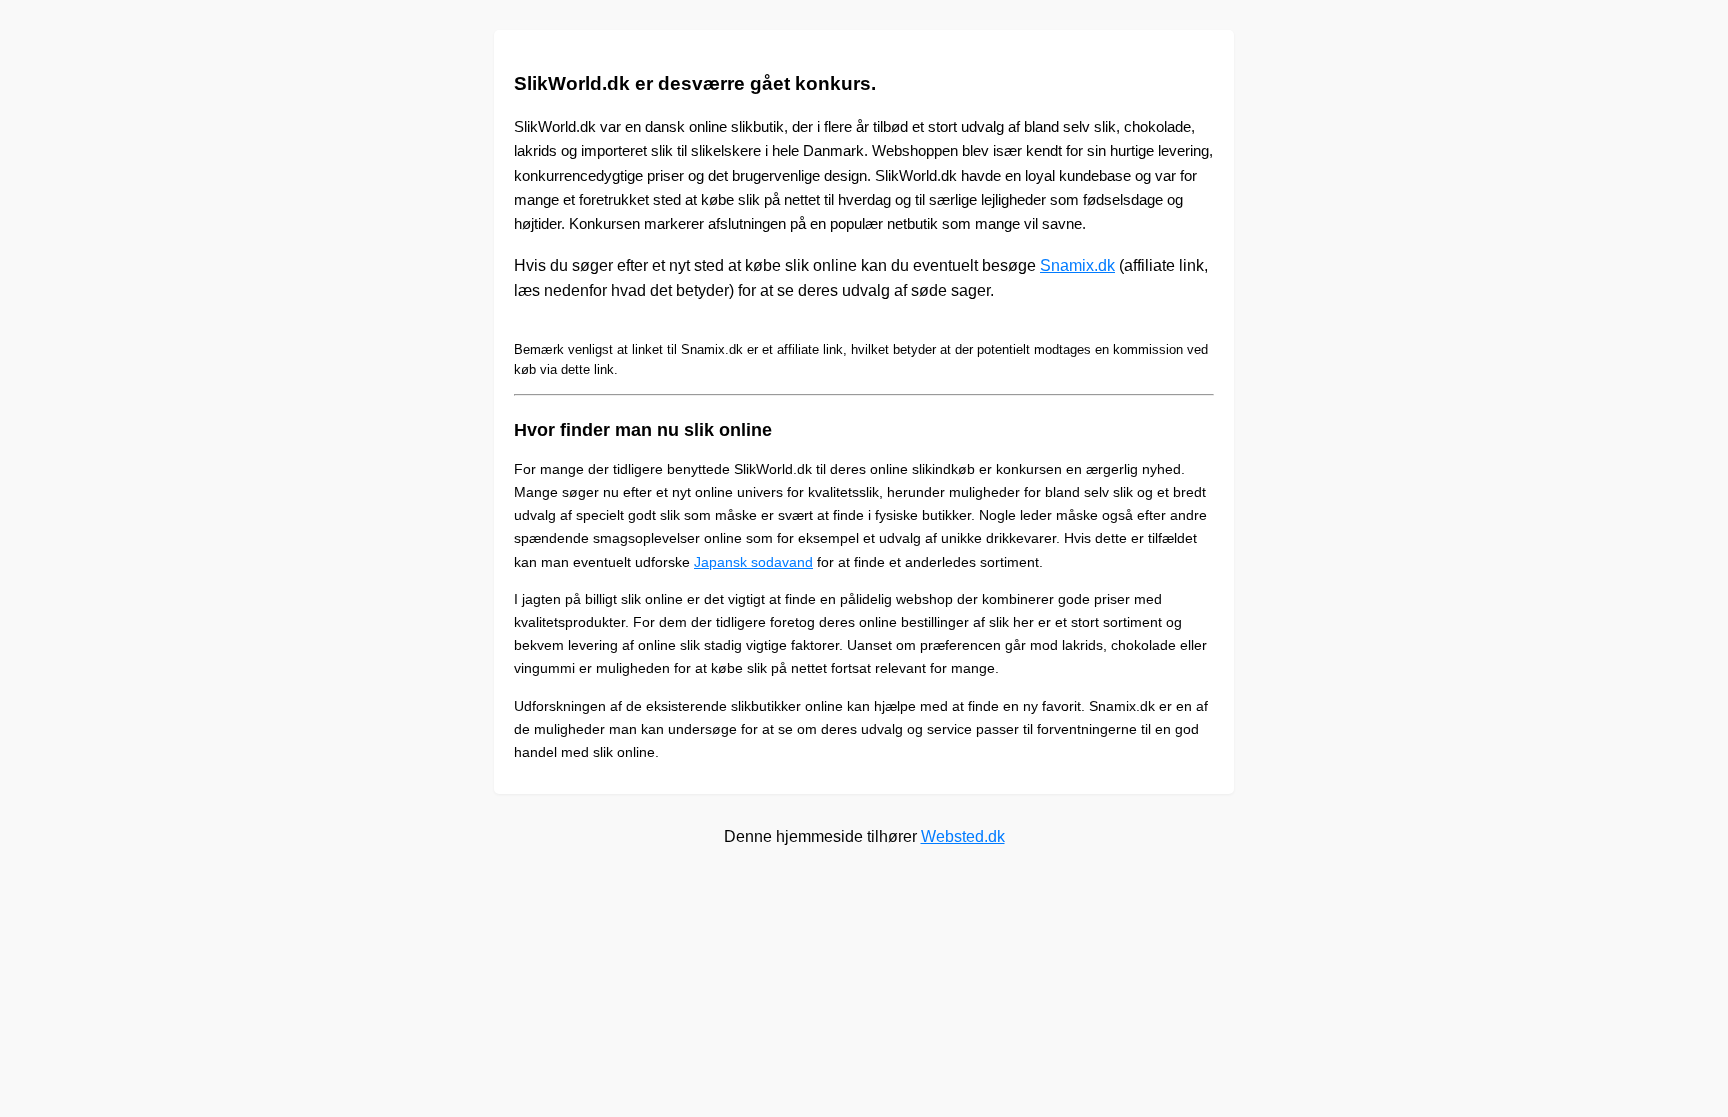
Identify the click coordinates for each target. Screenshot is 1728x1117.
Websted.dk (963, 836)
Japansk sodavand (753, 562)
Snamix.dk (1077, 265)
